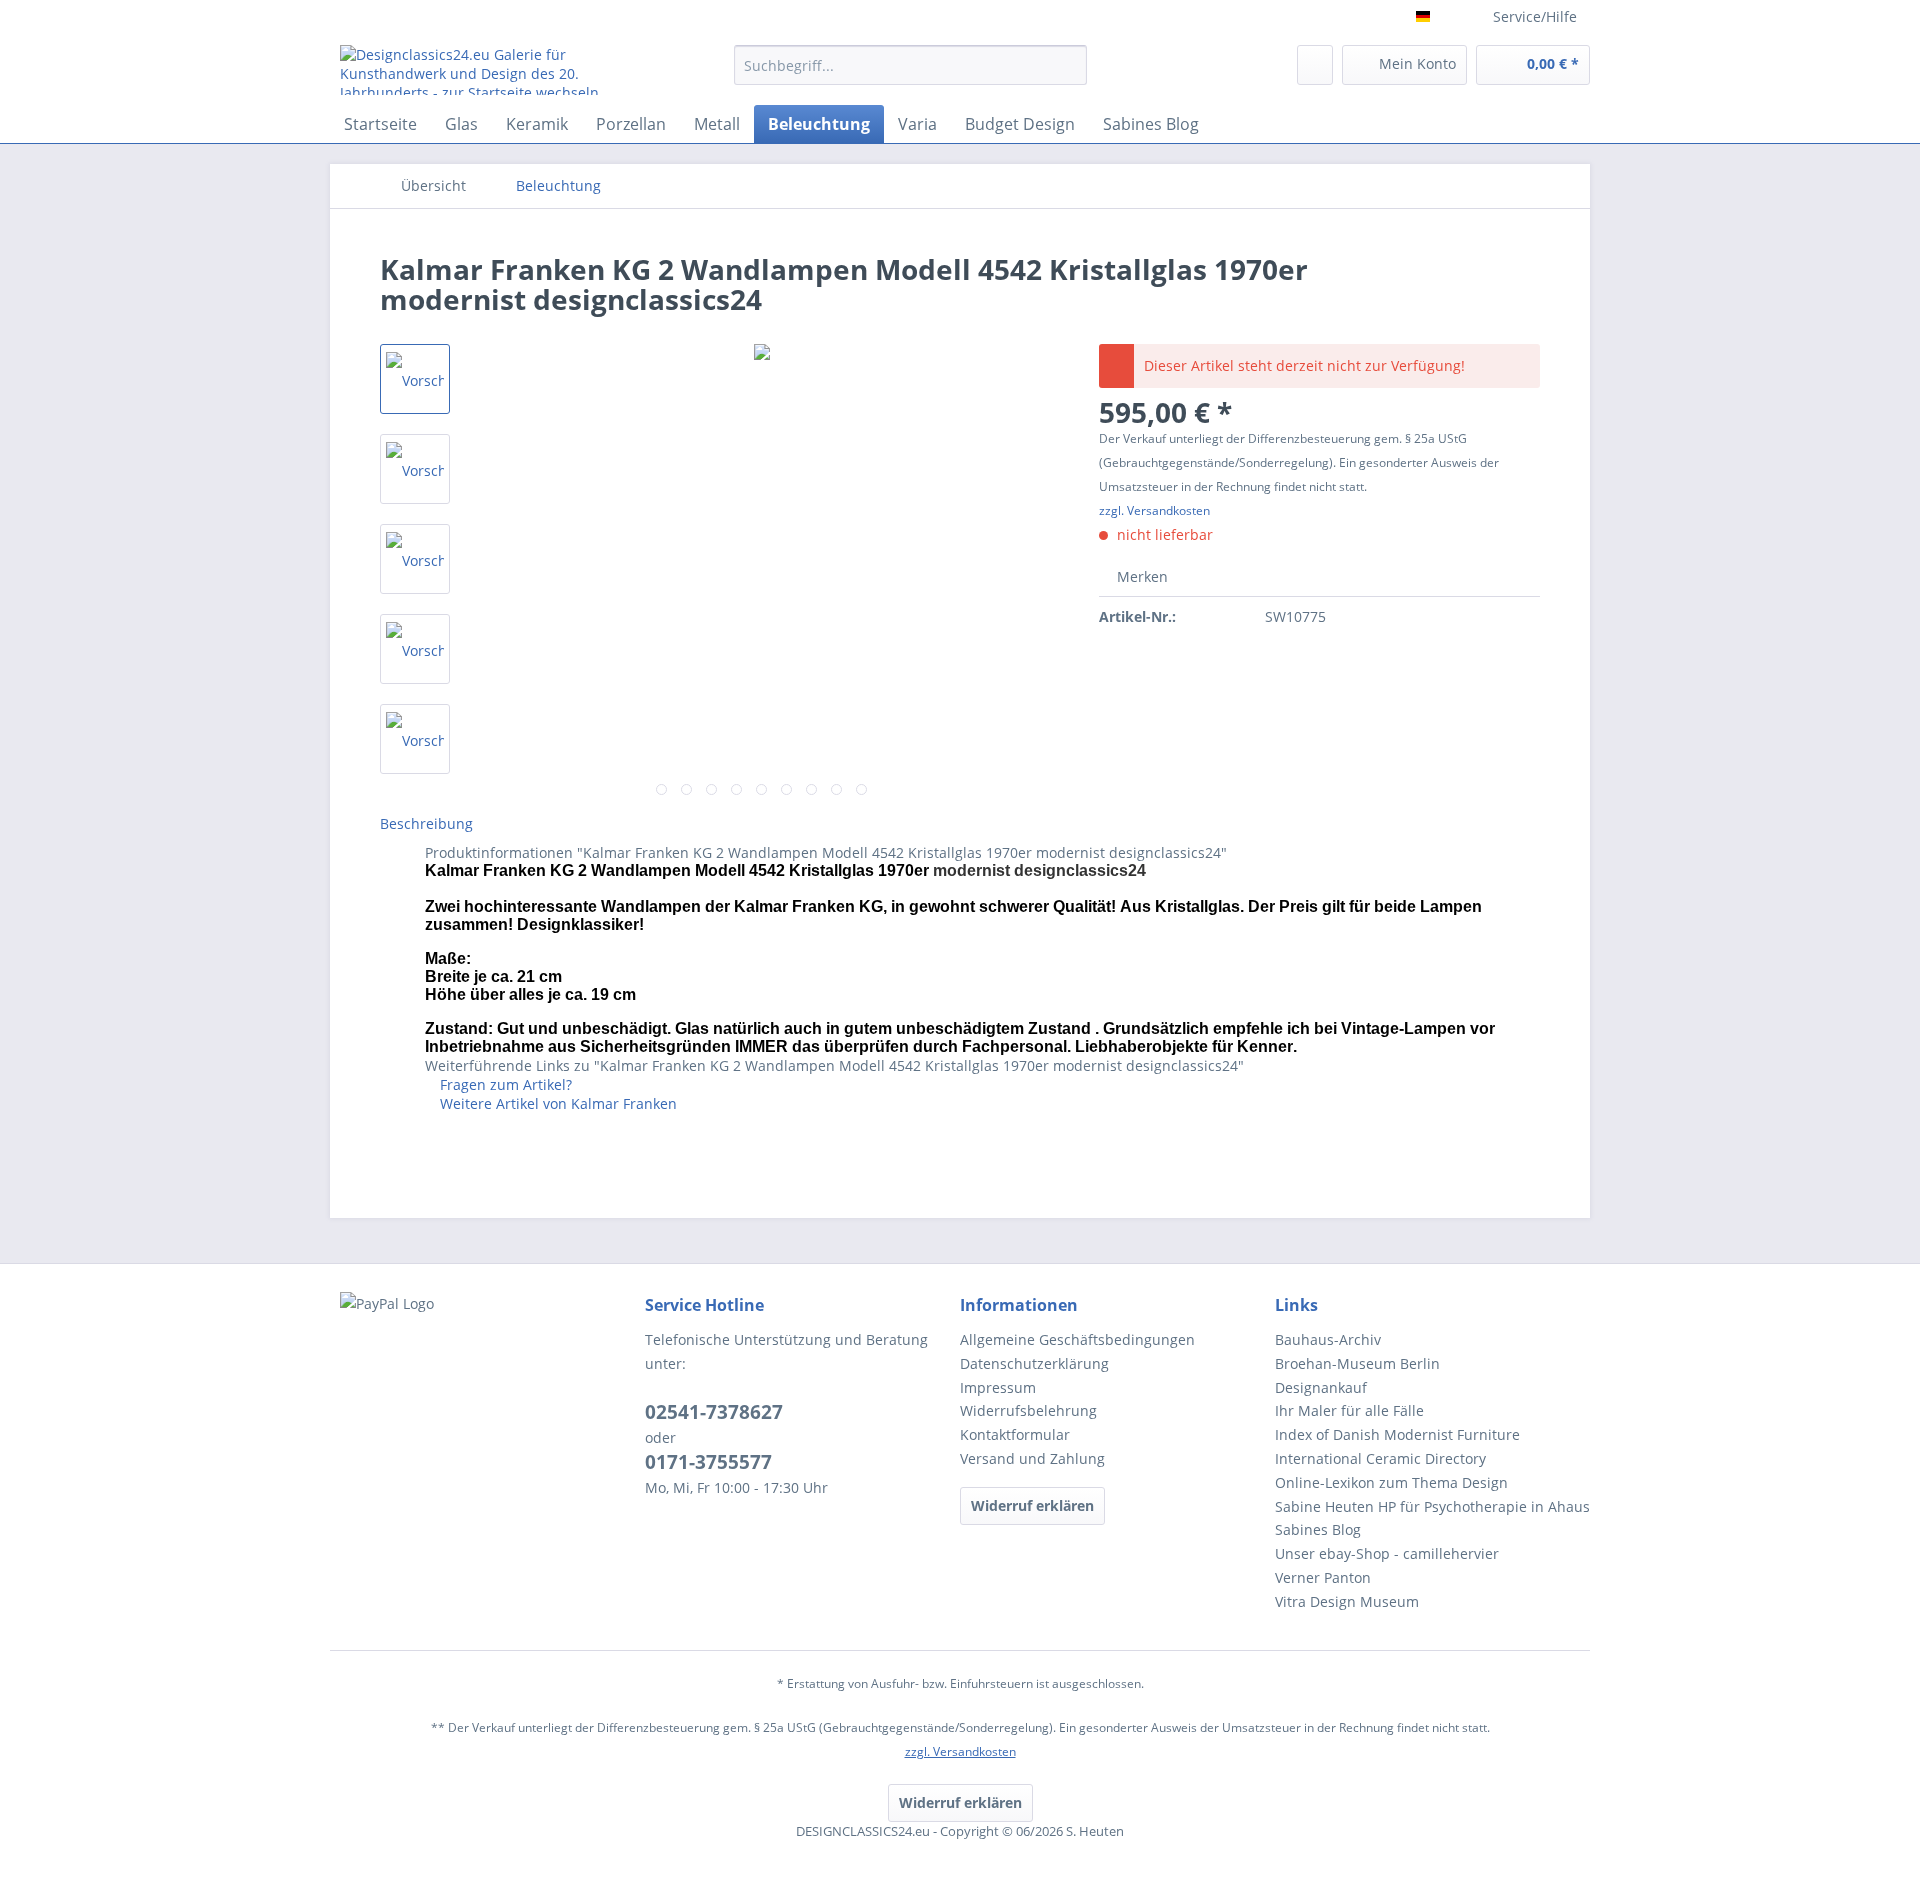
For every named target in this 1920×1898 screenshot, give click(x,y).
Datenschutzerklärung (1034, 1363)
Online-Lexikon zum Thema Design (1391, 1482)
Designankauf (1321, 1387)
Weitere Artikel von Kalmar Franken (556, 1103)
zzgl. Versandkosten (1154, 510)
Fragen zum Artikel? (504, 1084)
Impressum (998, 1387)
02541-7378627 (714, 1412)
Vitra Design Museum (1347, 1601)
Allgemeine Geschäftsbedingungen (1077, 1339)
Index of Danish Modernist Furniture (1397, 1434)
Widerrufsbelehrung (1028, 1410)
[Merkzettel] (1315, 65)
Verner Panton (1323, 1577)
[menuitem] (910, 74)
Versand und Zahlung (1032, 1458)
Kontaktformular (1015, 1434)
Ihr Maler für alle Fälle (1349, 1410)
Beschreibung (426, 823)
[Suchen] (1068, 65)
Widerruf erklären (1032, 1505)
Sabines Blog (1318, 1529)
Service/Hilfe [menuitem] (1535, 16)
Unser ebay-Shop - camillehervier (1387, 1553)
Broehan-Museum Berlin (1357, 1363)
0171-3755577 (708, 1462)
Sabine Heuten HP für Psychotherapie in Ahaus (1432, 1506)
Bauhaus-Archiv (1328, 1339)
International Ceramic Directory (1380, 1458)
